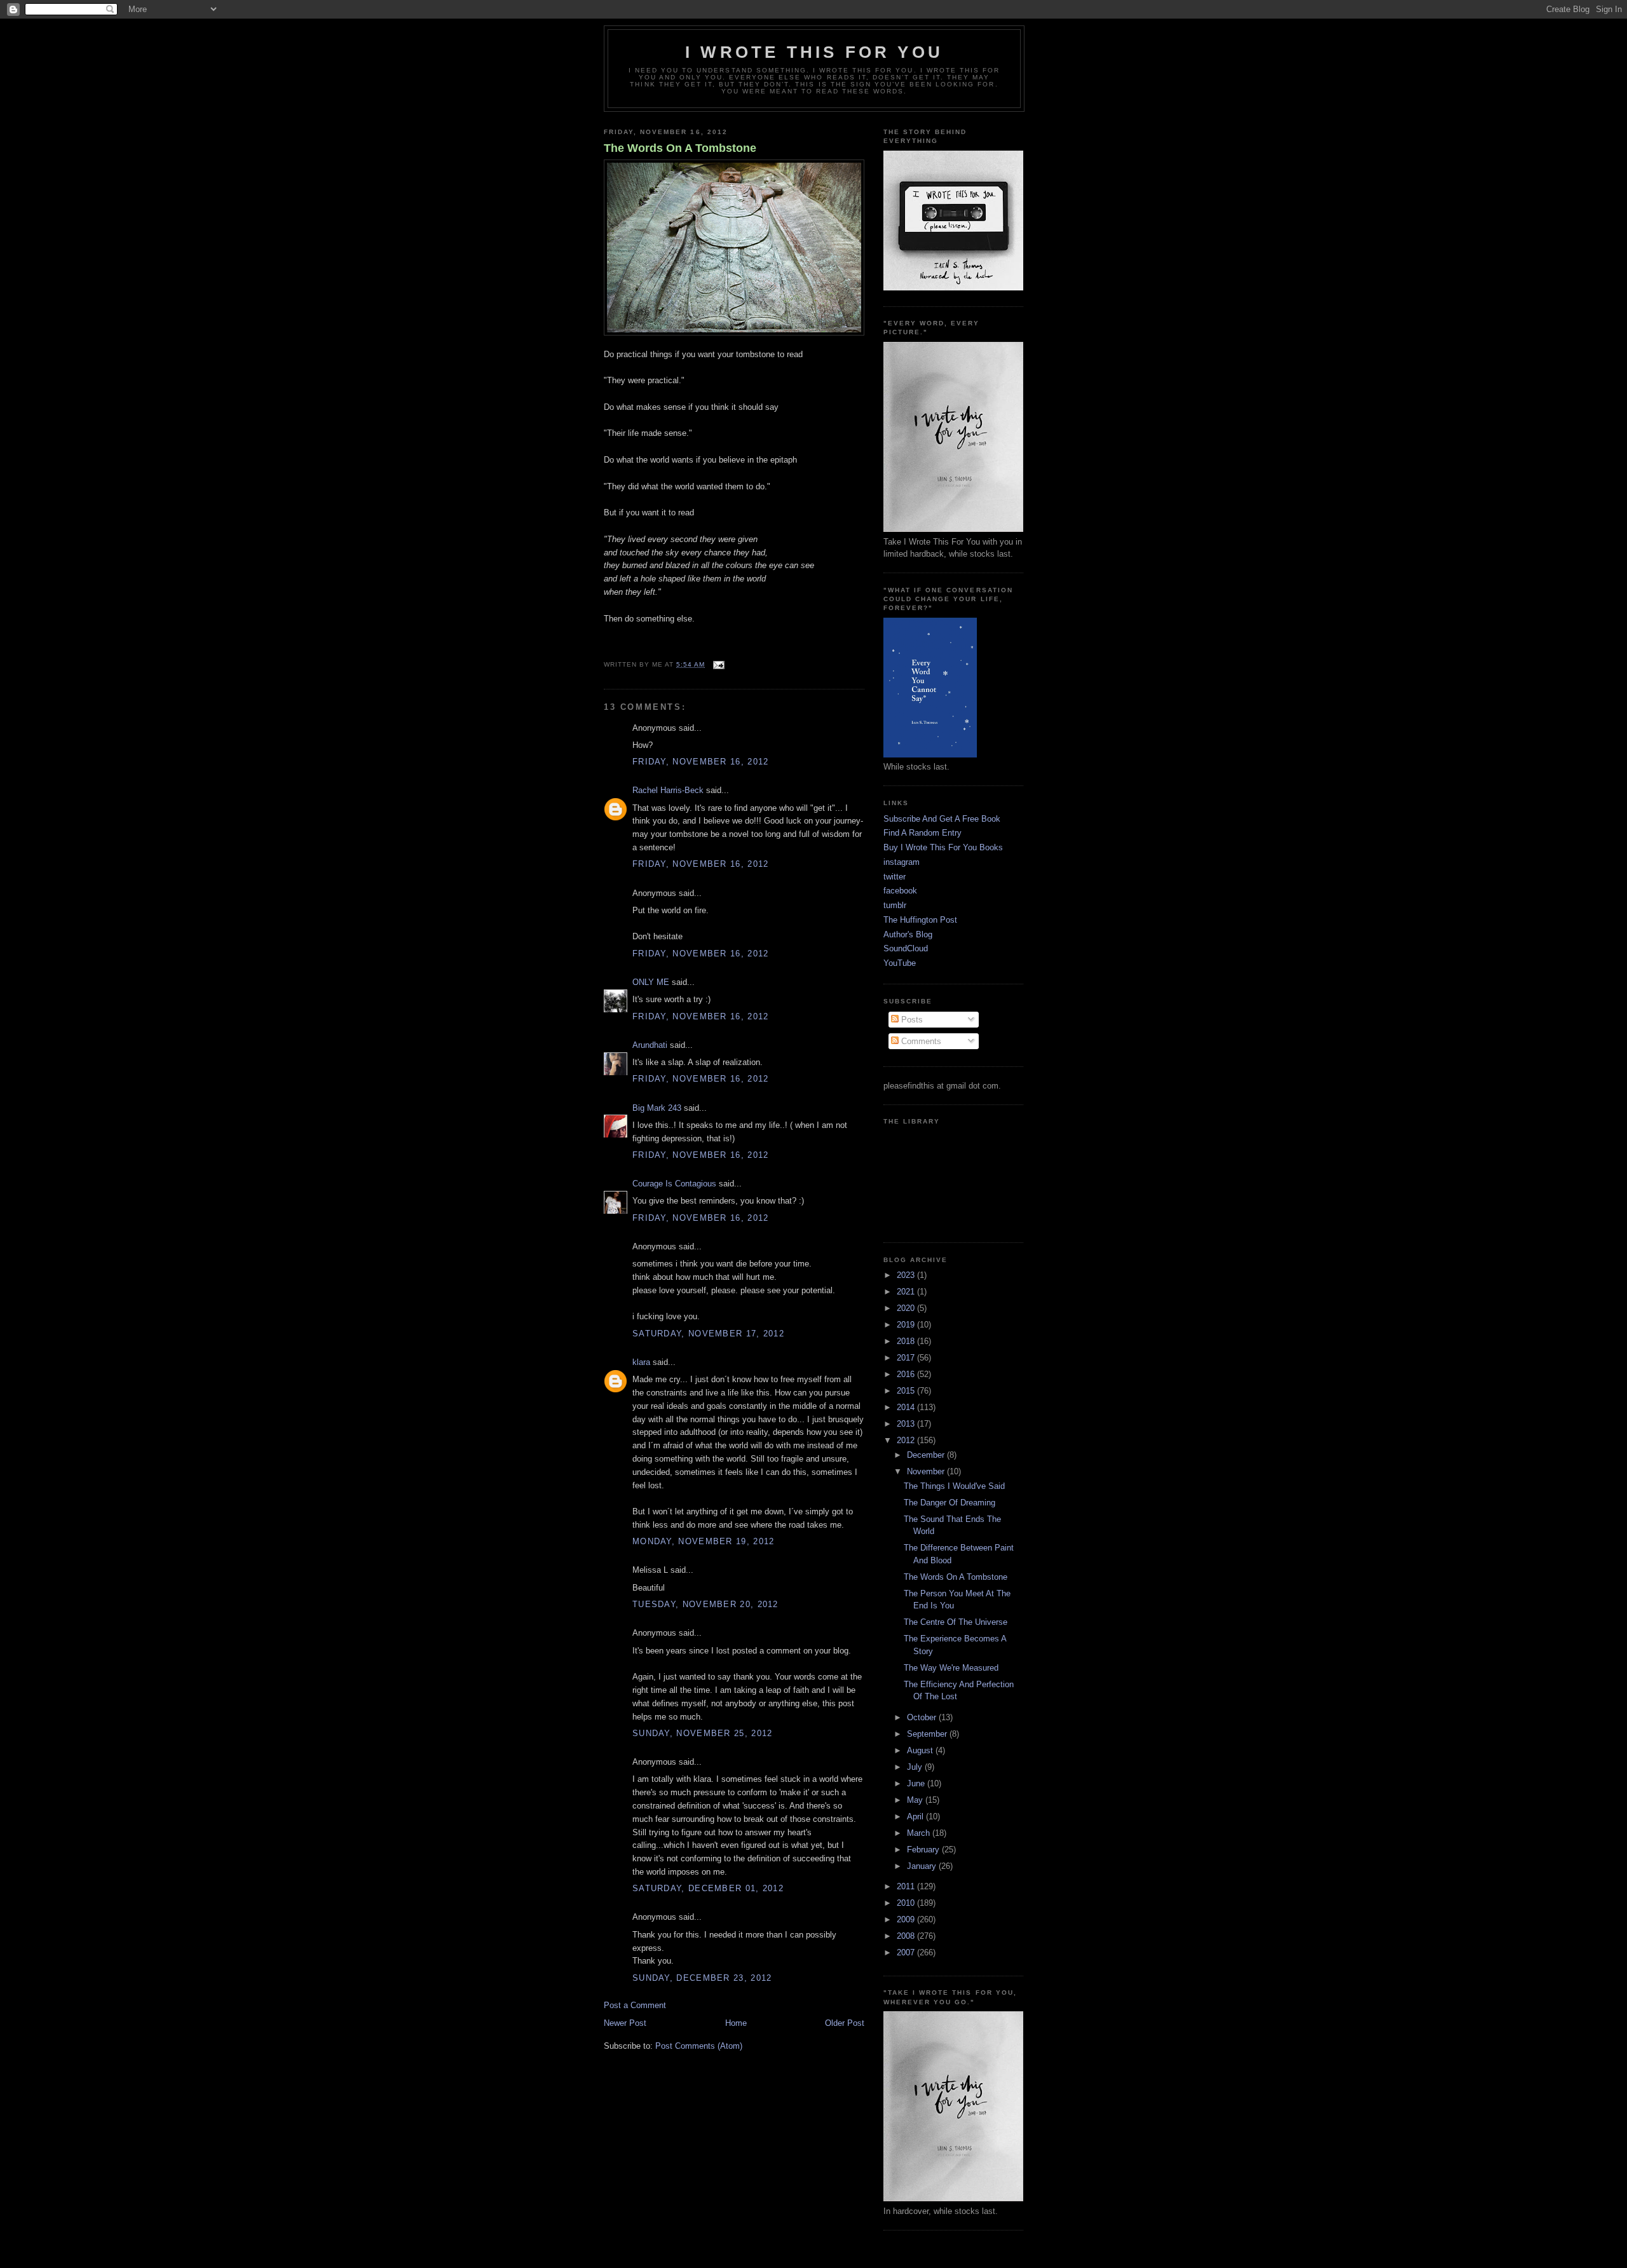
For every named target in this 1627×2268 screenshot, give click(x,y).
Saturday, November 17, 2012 (708, 1334)
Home (736, 2023)
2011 (907, 1886)
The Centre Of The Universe (956, 1622)
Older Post (845, 2023)
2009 (907, 1919)
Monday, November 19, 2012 (704, 1541)
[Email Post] (717, 664)
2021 (907, 1292)
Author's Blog (908, 934)
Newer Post (625, 2023)
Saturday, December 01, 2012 (708, 1888)
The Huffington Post (920, 920)
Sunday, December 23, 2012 (702, 1978)
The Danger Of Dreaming (950, 1503)
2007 (907, 1952)
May (916, 1800)
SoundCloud (906, 948)
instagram (902, 862)
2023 (907, 1275)
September (928, 1734)
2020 (907, 1308)
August (921, 1750)
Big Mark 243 (657, 1108)
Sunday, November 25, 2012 (703, 1733)
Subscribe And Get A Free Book (942, 819)
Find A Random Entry (922, 833)
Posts (911, 1020)
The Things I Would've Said (954, 1486)
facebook (900, 891)
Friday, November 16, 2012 (701, 762)
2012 (907, 1440)
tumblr (895, 905)
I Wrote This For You (814, 52)
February (924, 1850)
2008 (907, 1936)
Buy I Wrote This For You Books (943, 847)
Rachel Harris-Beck (668, 790)
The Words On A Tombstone (680, 148)
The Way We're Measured (951, 1668)
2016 (907, 1374)
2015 (907, 1391)
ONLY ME (651, 982)
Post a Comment (635, 2005)
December (927, 1455)
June (917, 1783)
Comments (920, 1041)
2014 (907, 1407)
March (920, 1833)
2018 (907, 1341)
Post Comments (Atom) (699, 2046)
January (923, 1866)
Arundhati (650, 1045)
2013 (907, 1424)
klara (641, 1362)
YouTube (900, 963)
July (916, 1767)
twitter (895, 877)
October (923, 1717)
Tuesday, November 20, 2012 (705, 1604)
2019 (907, 1325)
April (916, 1816)
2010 (907, 1903)
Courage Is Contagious (674, 1184)
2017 (907, 1358)
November (927, 1471)
